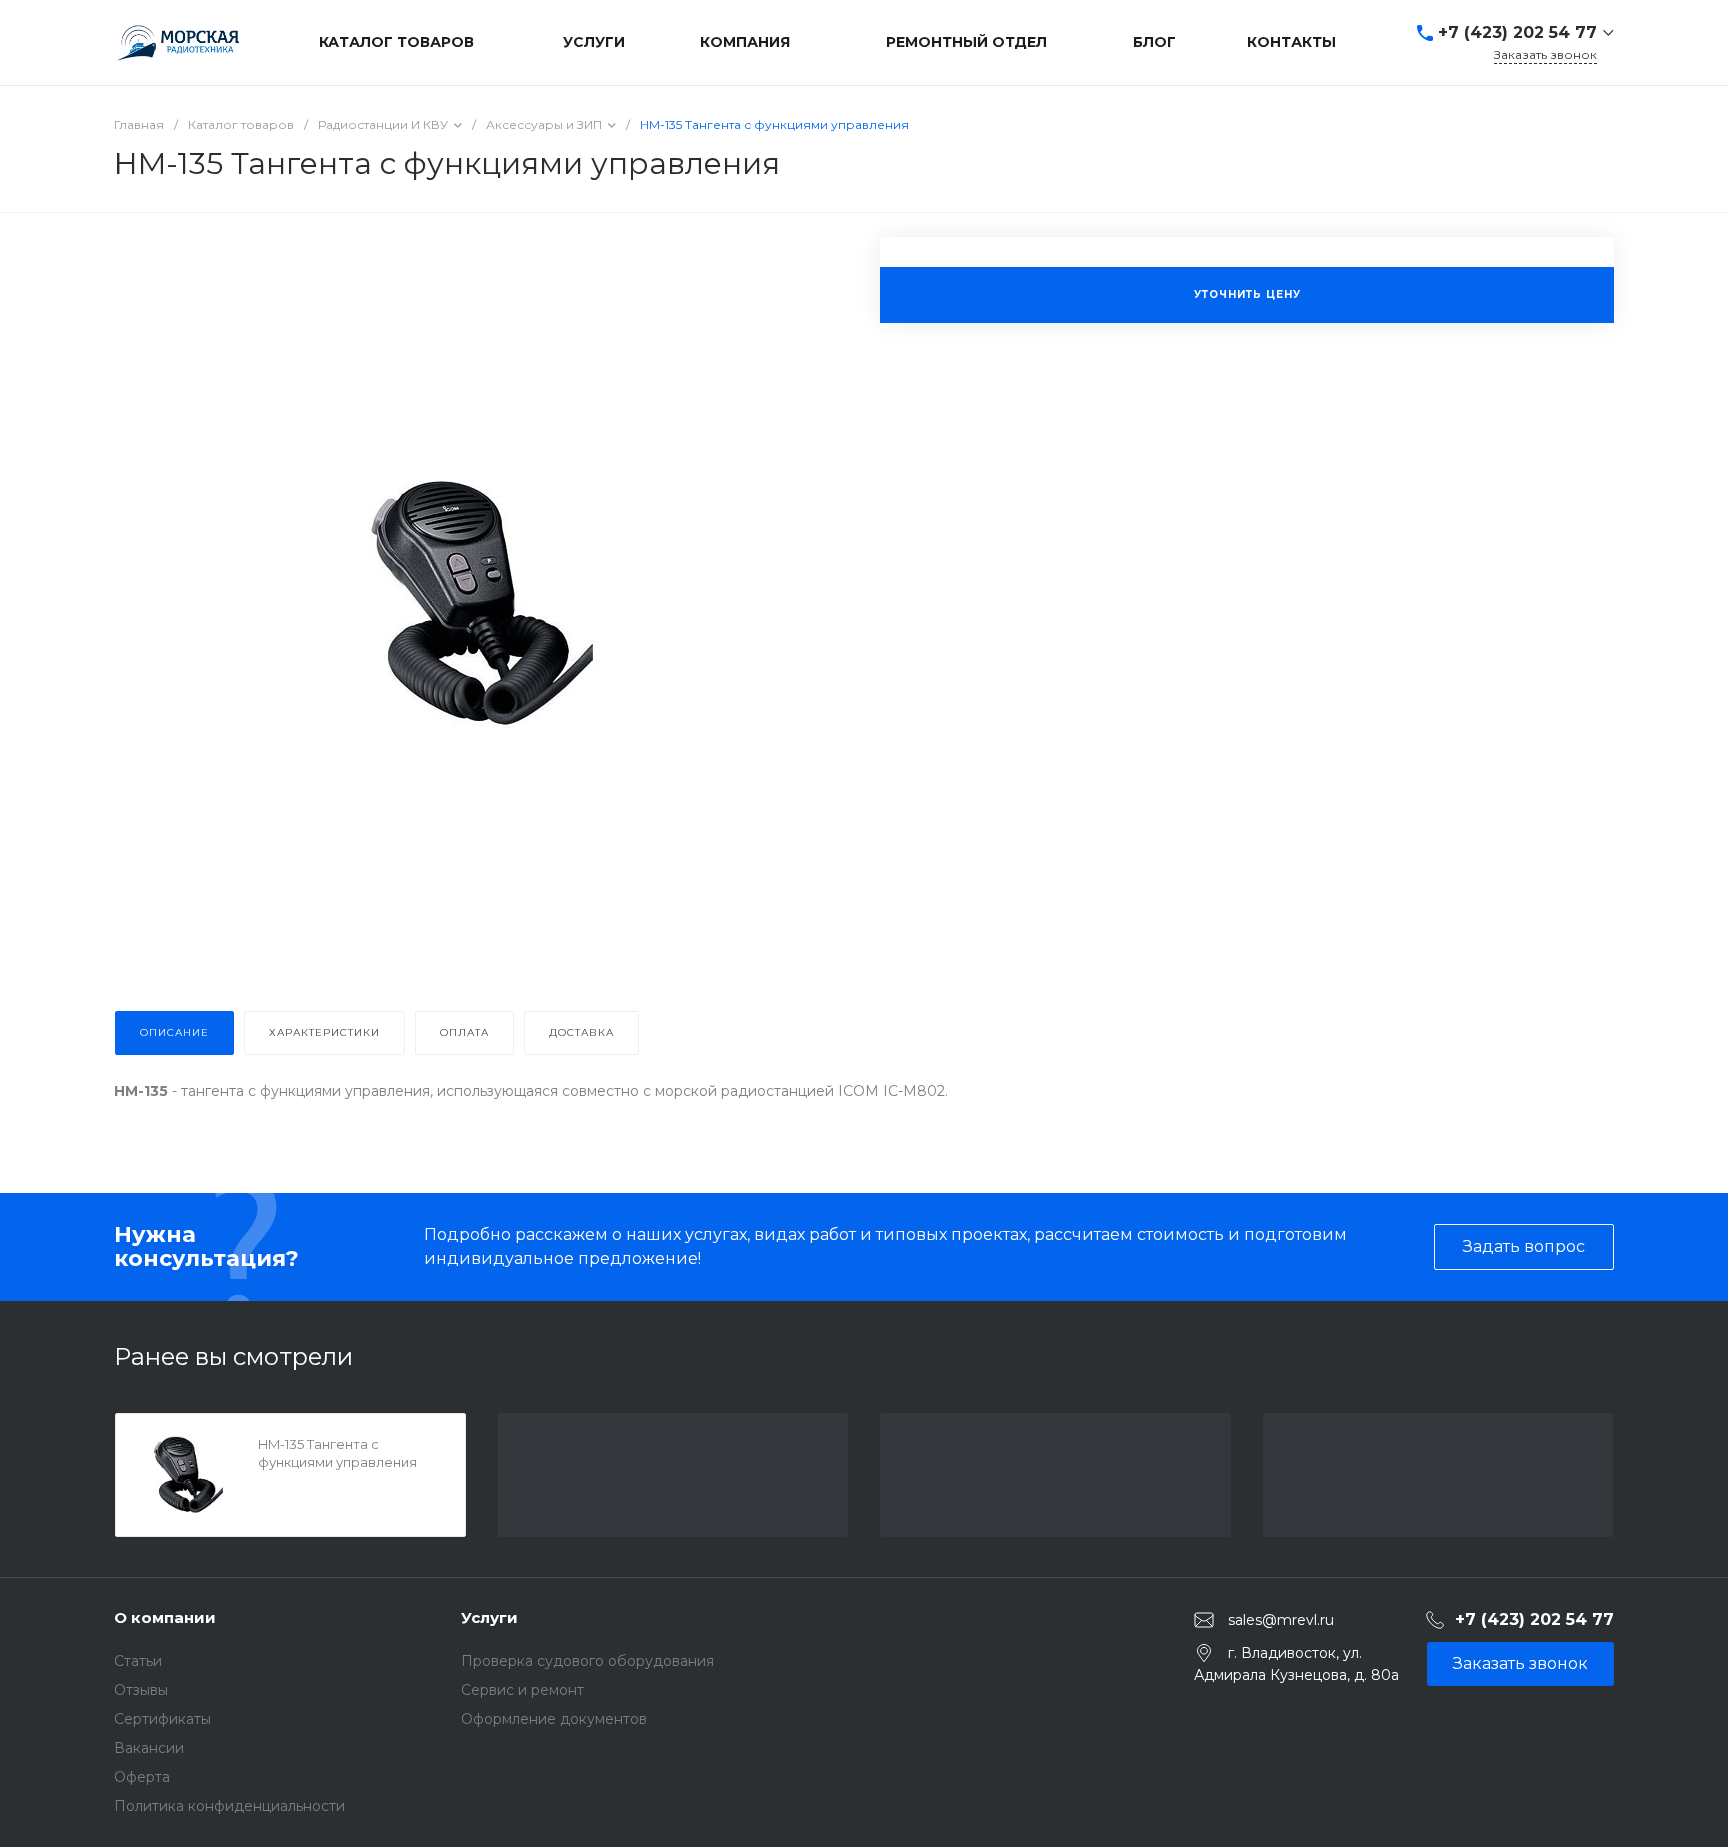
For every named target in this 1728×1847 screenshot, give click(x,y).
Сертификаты (162, 1719)
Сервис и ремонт (522, 1690)
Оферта (142, 1777)
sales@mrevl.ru (1281, 1619)
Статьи (138, 1661)
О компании (165, 1617)
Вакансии (149, 1748)
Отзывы (141, 1690)
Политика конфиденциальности (229, 1806)
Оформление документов (554, 1719)
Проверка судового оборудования (587, 1661)
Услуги (489, 1617)
